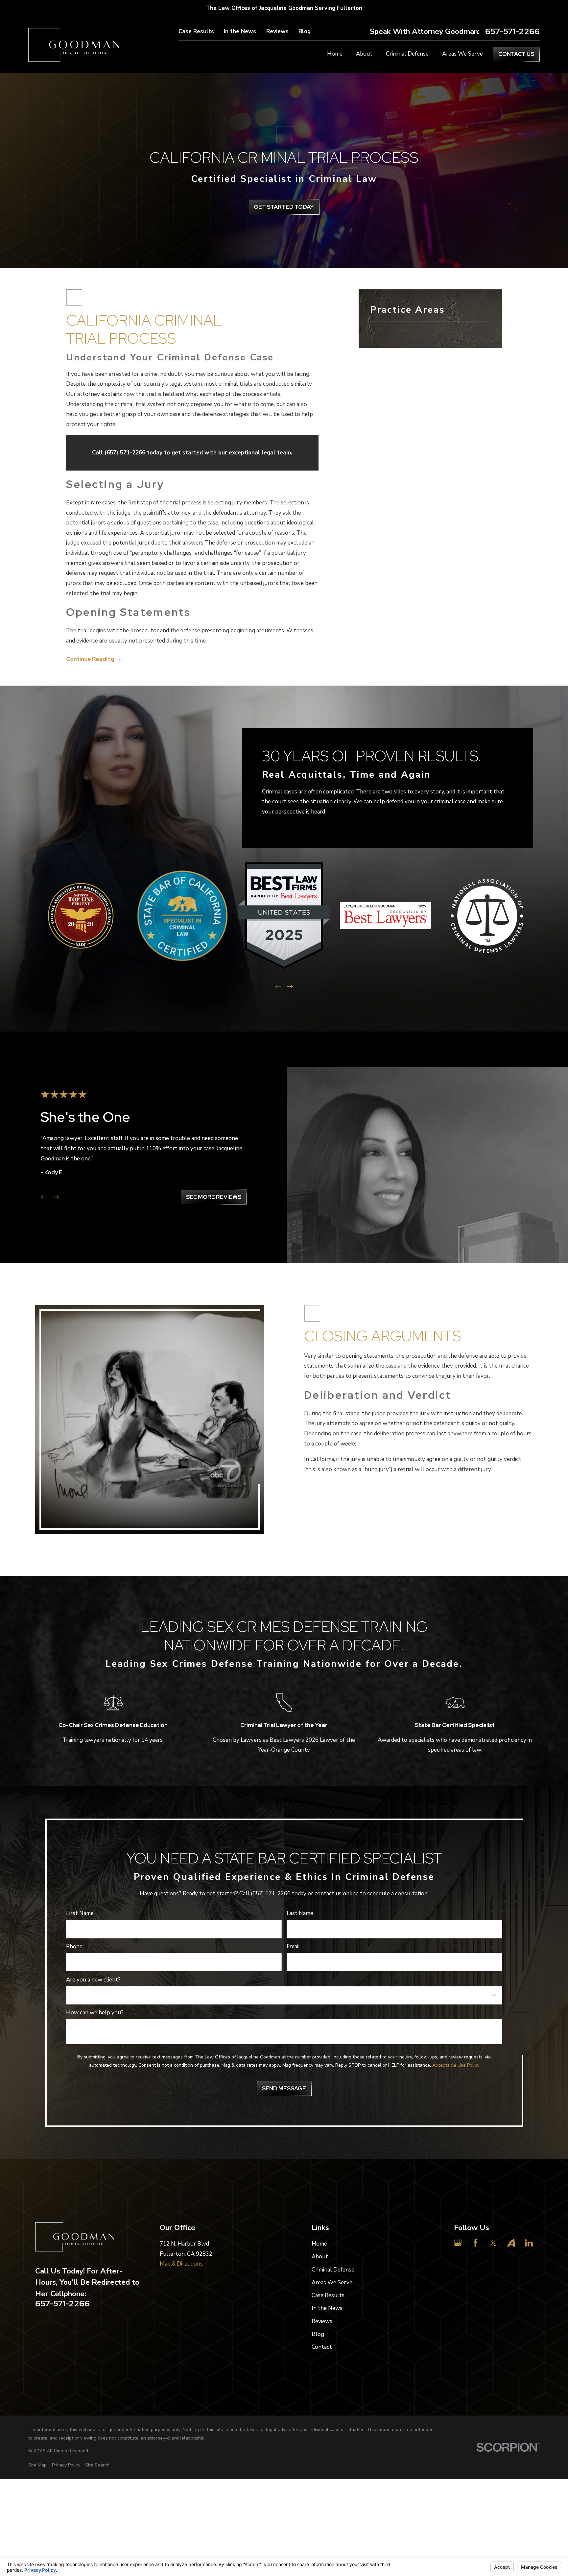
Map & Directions (181, 2264)
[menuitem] (37, 2465)
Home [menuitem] (335, 54)
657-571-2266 (512, 32)
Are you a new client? (93, 1980)
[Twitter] (493, 2243)
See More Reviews (214, 1197)
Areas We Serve (332, 2283)
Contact (322, 2347)
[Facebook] (476, 2243)
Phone (74, 1947)
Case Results (196, 31)
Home (319, 2244)
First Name (80, 1913)
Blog (305, 31)
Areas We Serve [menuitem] (462, 54)
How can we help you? (95, 2013)
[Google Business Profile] (458, 2243)
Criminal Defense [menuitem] (407, 54)
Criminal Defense (333, 2270)
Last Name (300, 1913)
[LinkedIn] (529, 2243)
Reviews (277, 31)
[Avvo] (511, 2243)
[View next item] (290, 987)
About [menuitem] (364, 54)
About (320, 2257)
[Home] (74, 45)
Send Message (284, 2088)
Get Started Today (284, 207)
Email (293, 1947)
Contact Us (516, 54)
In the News (240, 31)
